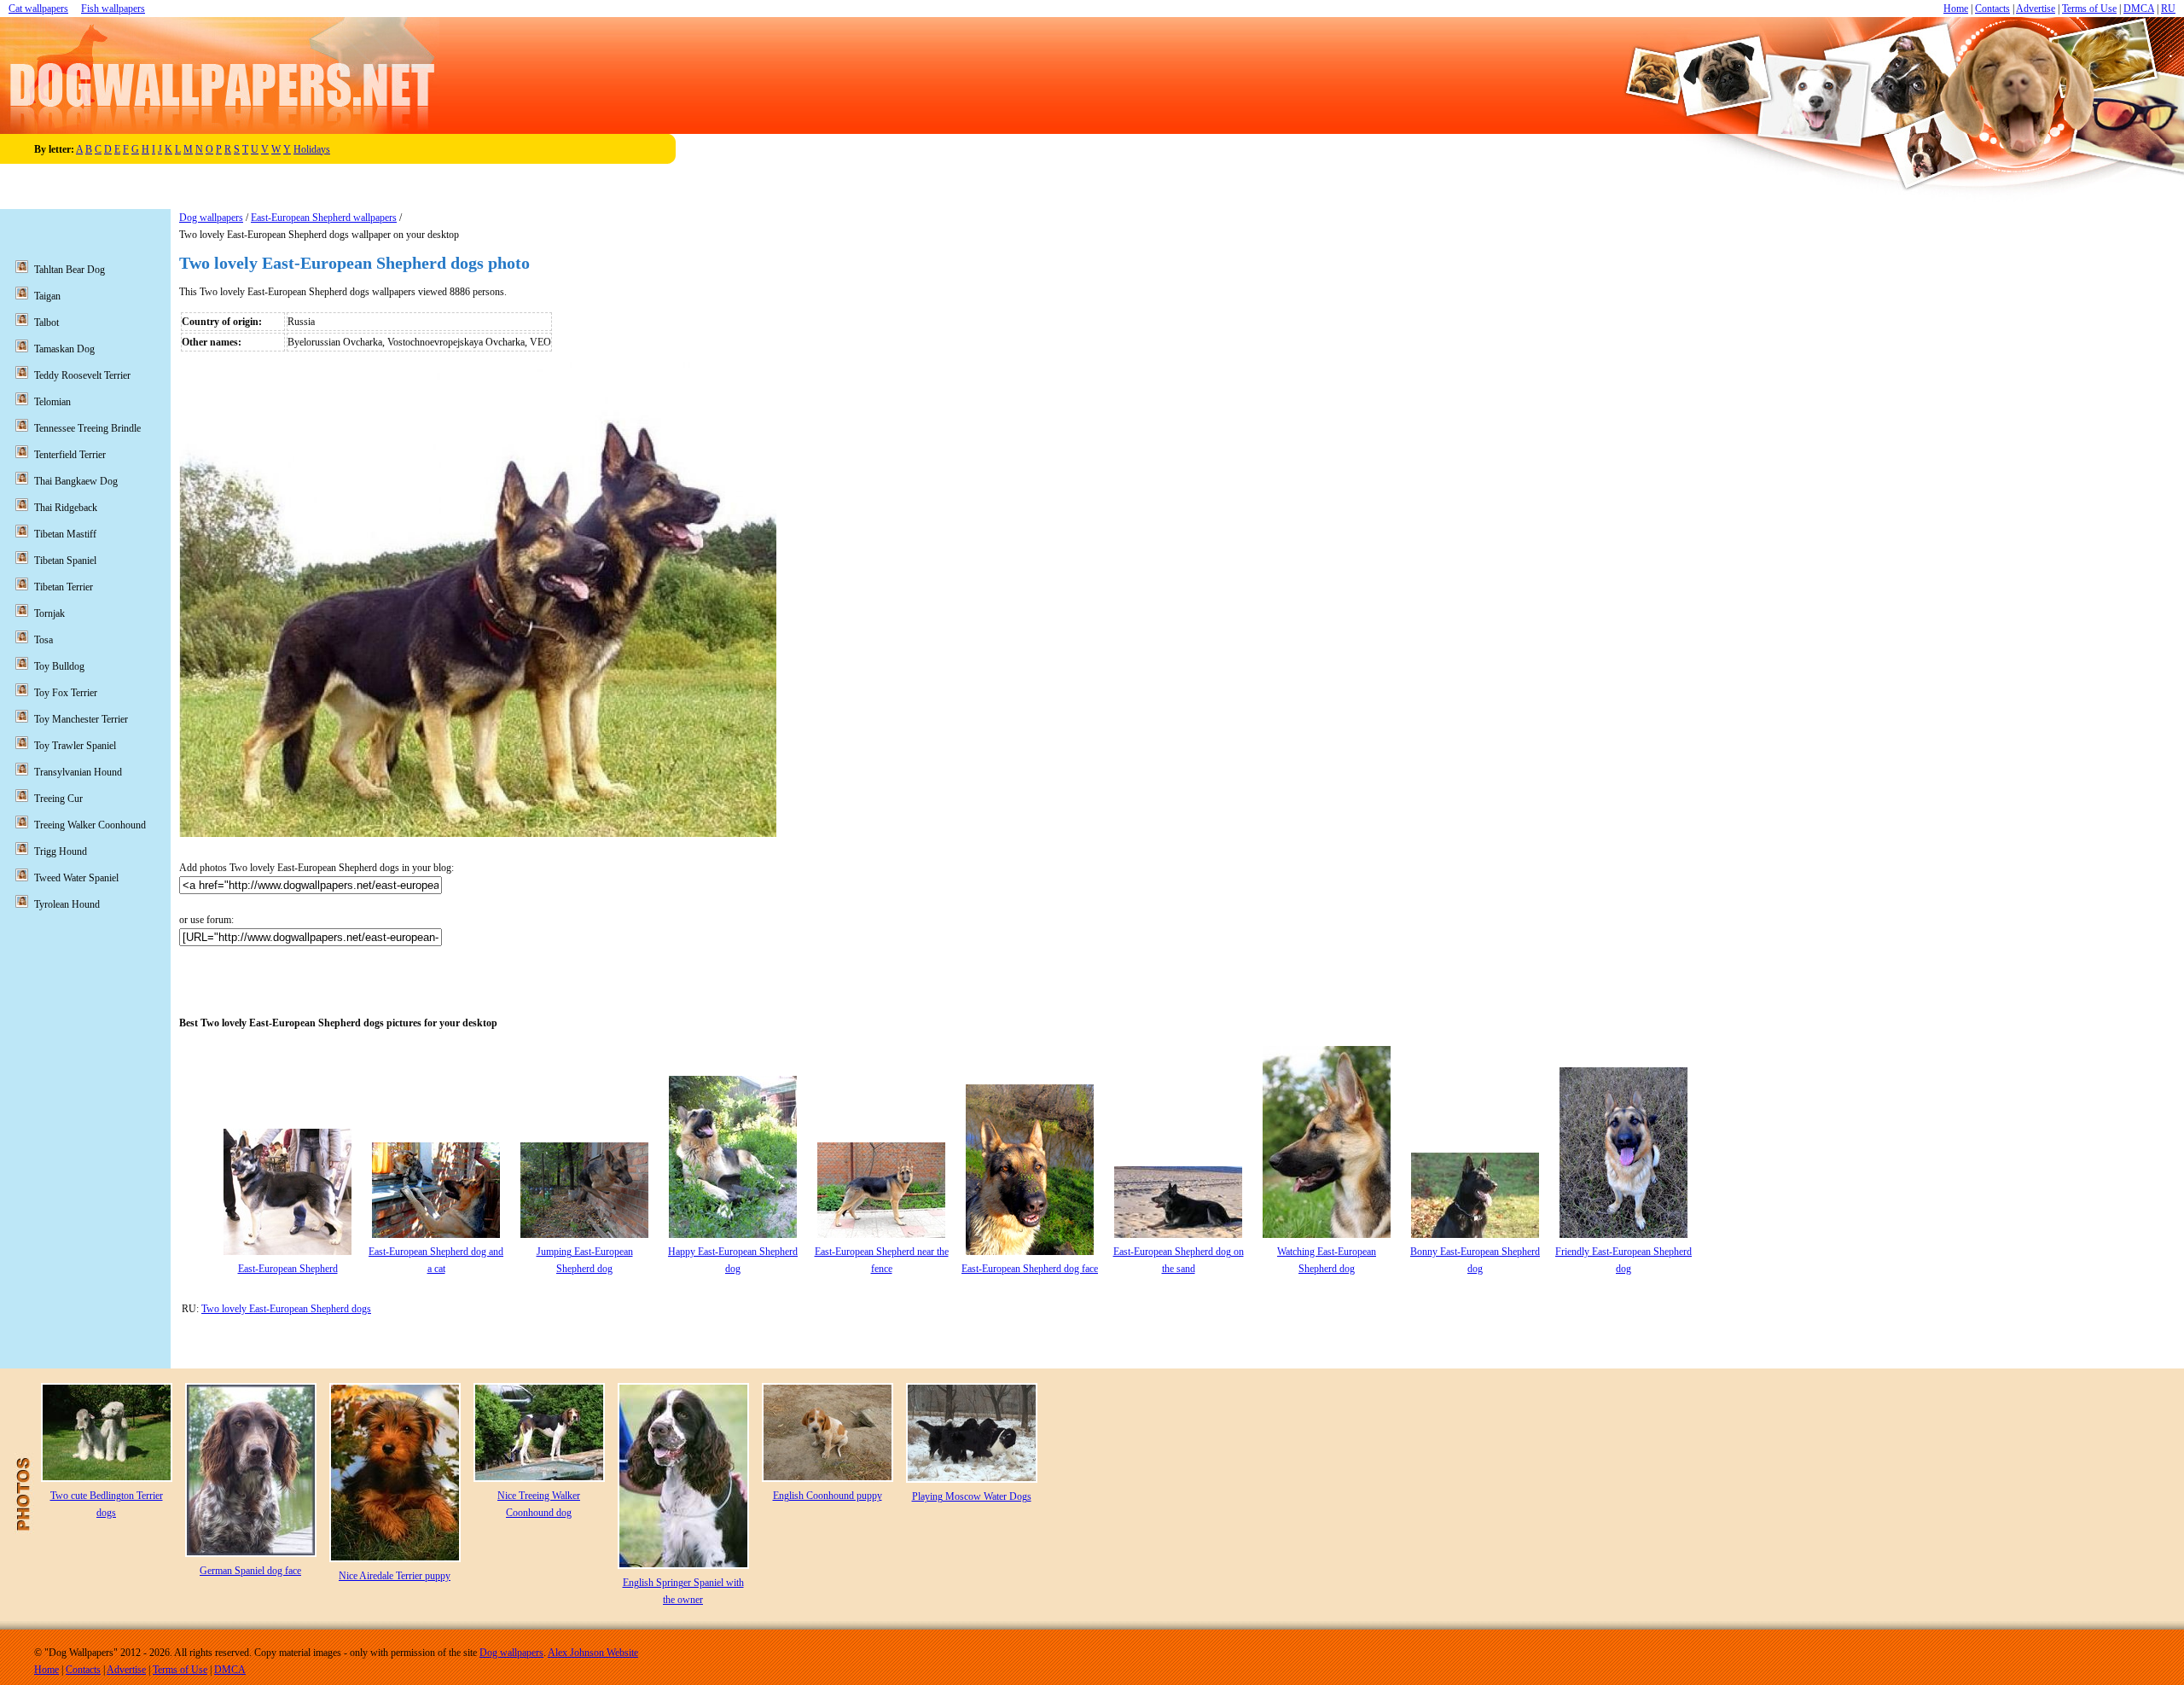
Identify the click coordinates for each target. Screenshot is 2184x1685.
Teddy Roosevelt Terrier (82, 375)
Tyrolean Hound (67, 904)
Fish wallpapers (113, 9)
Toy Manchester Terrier (81, 719)
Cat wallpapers (38, 9)
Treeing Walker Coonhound (90, 825)
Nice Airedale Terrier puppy (395, 1576)
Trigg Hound (61, 851)
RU (2168, 9)
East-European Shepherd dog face (1030, 1269)
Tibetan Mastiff (65, 534)
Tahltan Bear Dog (70, 270)
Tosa (44, 640)
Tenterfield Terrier (70, 455)
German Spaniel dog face (250, 1571)
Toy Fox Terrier (66, 693)
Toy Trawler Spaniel (75, 746)
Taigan (47, 296)
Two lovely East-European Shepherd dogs (286, 1309)
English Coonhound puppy (828, 1496)
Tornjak (49, 613)
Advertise (2036, 9)
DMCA (2139, 9)
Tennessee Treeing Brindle (87, 428)
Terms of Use (2089, 9)
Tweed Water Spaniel (76, 878)
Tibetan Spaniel (65, 561)
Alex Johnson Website (593, 1653)
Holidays (312, 149)
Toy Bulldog (59, 666)
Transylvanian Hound (78, 772)
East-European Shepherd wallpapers (324, 218)
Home (1956, 9)
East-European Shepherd (288, 1269)
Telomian (52, 402)
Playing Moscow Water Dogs (972, 1496)
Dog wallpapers (211, 218)
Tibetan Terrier (64, 587)
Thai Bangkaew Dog (76, 481)
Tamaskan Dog (64, 349)
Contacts (1992, 9)
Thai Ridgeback (66, 508)
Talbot (46, 322)
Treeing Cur (58, 799)
